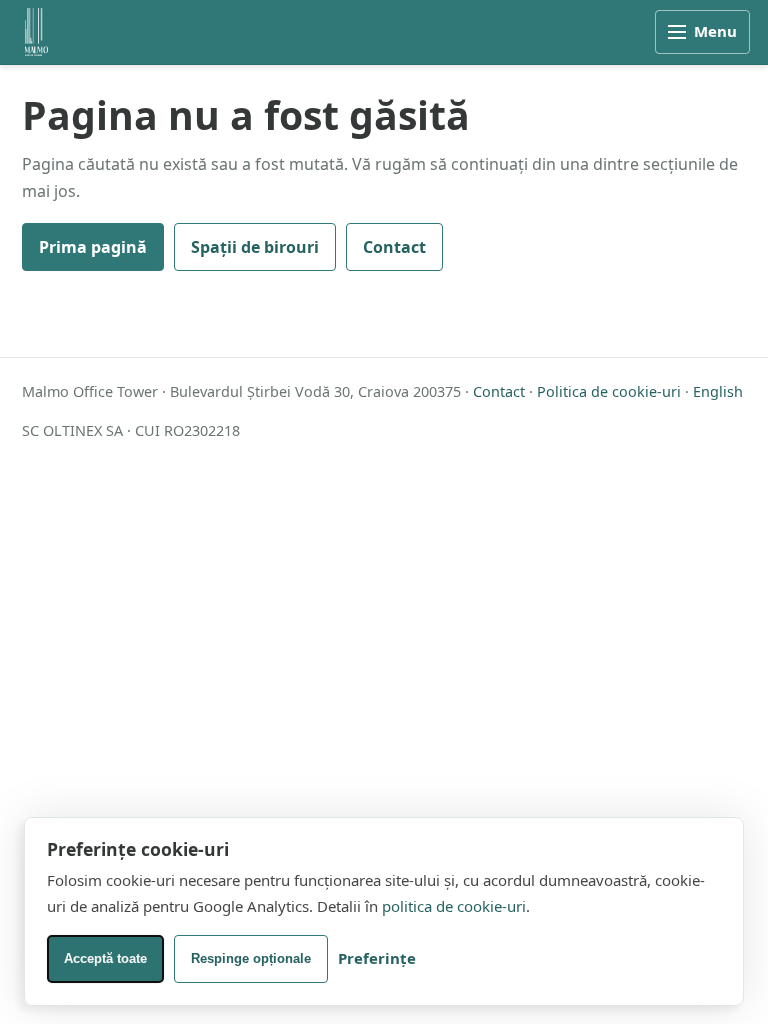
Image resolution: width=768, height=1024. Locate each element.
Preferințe (377, 958)
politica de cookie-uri (454, 906)
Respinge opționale (251, 958)
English (718, 391)
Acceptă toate (105, 958)
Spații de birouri (255, 247)
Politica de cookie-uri (609, 391)
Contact (394, 247)
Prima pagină (93, 247)
